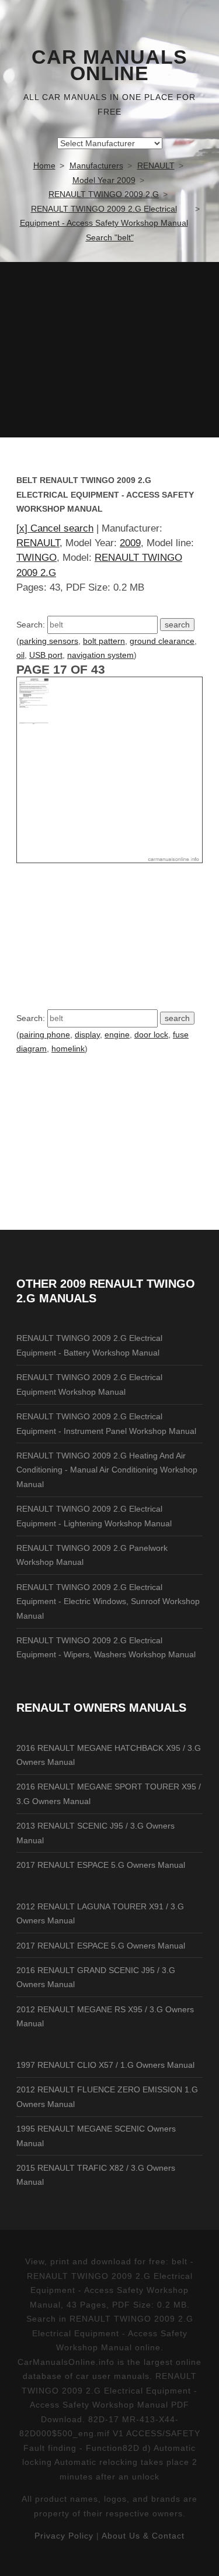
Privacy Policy (64, 2536)
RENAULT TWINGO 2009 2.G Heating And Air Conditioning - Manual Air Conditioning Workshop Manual (107, 1470)
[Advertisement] (109, 350)
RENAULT (38, 543)
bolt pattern (104, 641)
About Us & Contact (143, 2536)
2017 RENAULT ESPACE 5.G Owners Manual (101, 1865)
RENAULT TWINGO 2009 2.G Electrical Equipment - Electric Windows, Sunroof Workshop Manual (108, 1601)
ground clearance (162, 641)
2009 (130, 543)
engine (117, 1034)
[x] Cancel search (55, 528)
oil (20, 655)
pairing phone (45, 1034)
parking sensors (49, 641)
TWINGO (36, 558)
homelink (68, 1049)
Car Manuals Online (109, 65)
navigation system (100, 655)
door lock (151, 1034)
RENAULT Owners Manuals (101, 1708)
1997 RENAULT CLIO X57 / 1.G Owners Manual (105, 2065)
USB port (46, 655)
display (87, 1034)
